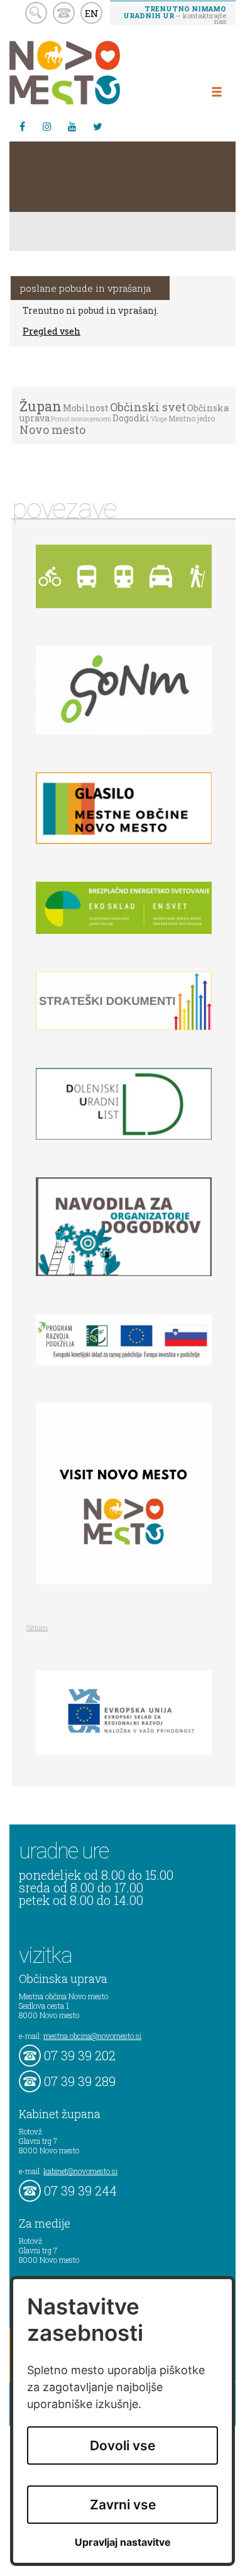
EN (92, 13)
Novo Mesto (94, 73)
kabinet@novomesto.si (80, 2171)
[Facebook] (22, 126)
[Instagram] (47, 126)
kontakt (64, 13)
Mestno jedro (192, 418)
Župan (41, 406)
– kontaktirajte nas (175, 14)
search (36, 13)
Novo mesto (52, 430)
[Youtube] (72, 126)
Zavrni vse (123, 2505)
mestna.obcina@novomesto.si (92, 2036)
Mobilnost (86, 408)
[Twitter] (97, 126)
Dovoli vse (122, 2446)
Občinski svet (148, 407)
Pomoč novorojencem (81, 419)
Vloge (159, 419)
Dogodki (131, 418)
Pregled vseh (52, 331)
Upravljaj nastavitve (123, 2542)
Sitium (37, 1627)
